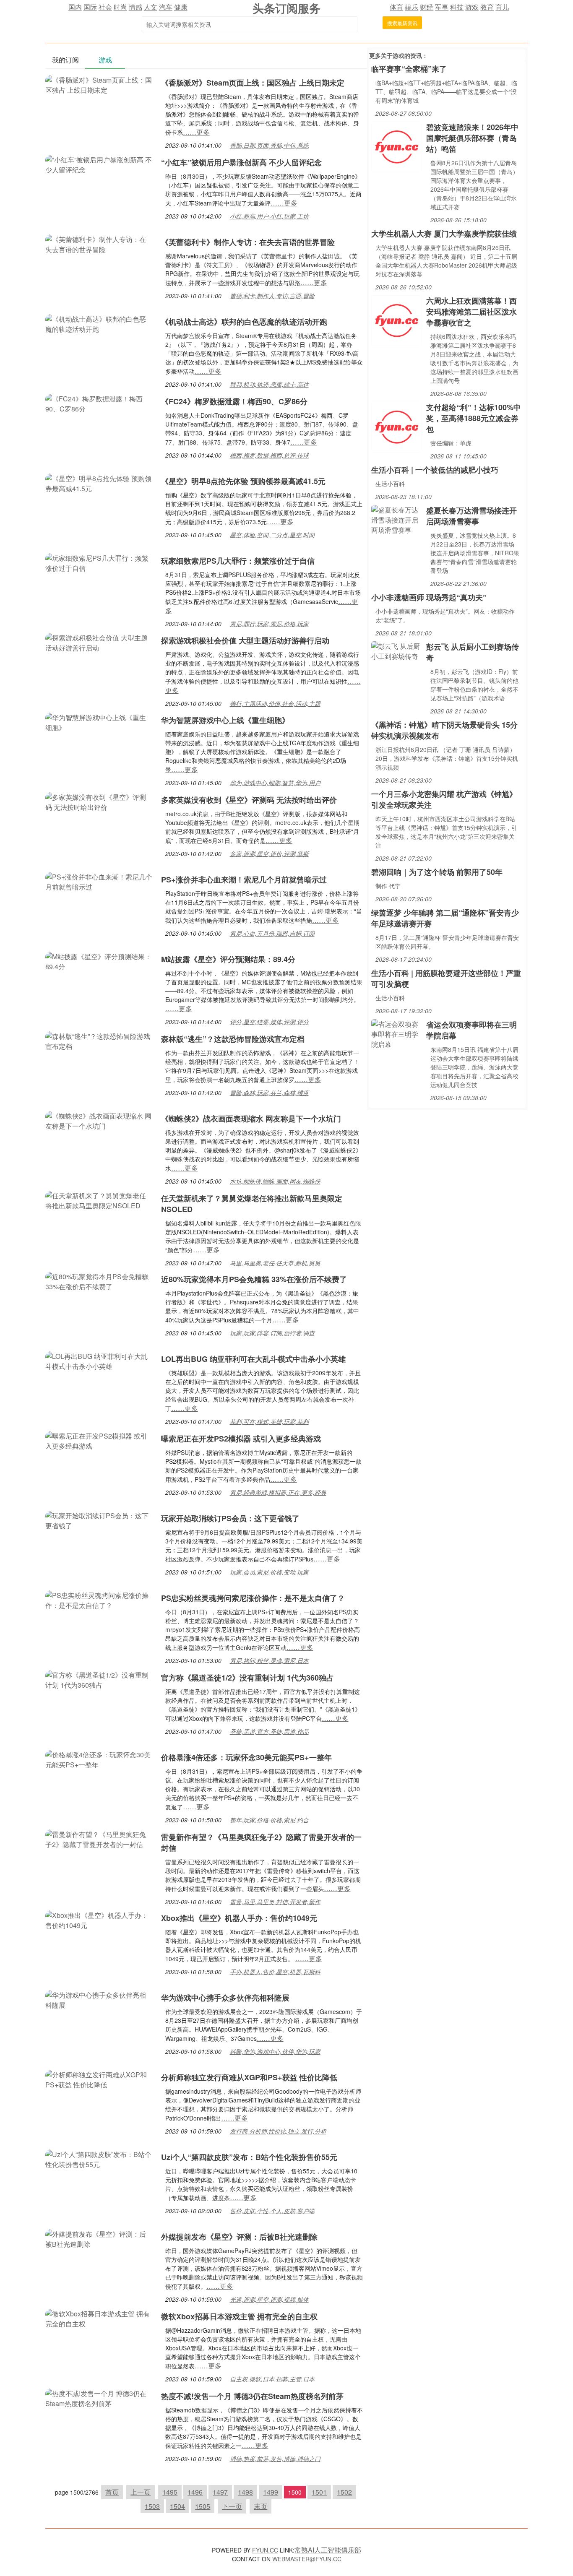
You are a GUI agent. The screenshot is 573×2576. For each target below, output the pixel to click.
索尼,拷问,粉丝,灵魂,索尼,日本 (269, 1660)
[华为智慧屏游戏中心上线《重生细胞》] (99, 722)
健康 (181, 7)
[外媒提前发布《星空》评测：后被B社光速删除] (99, 2238)
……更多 (196, 132)
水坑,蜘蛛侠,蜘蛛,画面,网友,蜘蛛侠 (275, 1181)
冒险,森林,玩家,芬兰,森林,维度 (269, 1093)
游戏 (472, 7)
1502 (344, 2492)
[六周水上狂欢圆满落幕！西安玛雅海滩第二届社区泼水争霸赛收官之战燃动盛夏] (397, 320)
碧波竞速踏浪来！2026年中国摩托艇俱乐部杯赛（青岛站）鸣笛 (472, 138)
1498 (245, 2492)
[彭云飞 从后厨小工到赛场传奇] (397, 650)
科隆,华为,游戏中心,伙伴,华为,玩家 (275, 2051)
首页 (112, 2492)
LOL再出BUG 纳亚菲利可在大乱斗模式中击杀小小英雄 (253, 1359)
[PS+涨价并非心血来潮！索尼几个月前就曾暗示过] (99, 881)
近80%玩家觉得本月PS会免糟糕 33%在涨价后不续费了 (254, 1279)
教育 (487, 7)
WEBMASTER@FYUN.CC (307, 2559)
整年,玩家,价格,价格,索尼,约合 (269, 1820)
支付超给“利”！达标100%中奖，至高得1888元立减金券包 (474, 418)
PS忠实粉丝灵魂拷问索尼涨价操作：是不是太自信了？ (253, 1598)
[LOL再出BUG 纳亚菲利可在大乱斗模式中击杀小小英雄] (99, 1360)
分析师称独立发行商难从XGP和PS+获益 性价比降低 (249, 2077)
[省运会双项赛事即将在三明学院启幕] (397, 1033)
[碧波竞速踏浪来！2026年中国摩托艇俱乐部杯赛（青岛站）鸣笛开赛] (397, 146)
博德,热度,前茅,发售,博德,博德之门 (275, 2459)
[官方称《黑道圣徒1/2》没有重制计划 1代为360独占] (99, 1679)
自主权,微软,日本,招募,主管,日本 (272, 2379)
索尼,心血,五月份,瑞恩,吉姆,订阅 (272, 933)
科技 (457, 7)
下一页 (232, 2506)
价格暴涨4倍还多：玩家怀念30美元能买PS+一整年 (246, 1757)
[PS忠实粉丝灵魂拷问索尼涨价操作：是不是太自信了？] (99, 1599)
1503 (152, 2506)
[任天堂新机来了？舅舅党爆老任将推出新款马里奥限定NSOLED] (99, 1200)
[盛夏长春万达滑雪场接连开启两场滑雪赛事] (397, 519)
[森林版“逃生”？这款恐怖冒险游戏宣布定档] (99, 1040)
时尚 (120, 7)
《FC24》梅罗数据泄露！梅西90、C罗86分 (234, 401)
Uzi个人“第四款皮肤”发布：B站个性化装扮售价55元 (249, 2157)
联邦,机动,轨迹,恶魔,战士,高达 (269, 384)
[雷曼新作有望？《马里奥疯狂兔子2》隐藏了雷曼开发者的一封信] (99, 1838)
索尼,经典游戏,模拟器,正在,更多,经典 (278, 1492)
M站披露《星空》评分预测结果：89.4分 (228, 959)
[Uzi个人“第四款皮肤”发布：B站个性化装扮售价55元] (99, 2158)
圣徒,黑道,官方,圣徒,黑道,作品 (269, 1731)
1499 (271, 2492)
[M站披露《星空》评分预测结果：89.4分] (99, 961)
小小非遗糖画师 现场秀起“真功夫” (429, 597)
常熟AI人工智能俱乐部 (328, 2550)
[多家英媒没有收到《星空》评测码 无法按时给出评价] (99, 801)
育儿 (502, 7)
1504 (177, 2506)
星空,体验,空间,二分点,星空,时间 (272, 535)
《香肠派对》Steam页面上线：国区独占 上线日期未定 (253, 83)
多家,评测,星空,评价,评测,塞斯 (269, 853)
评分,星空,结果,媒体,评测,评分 (269, 1022)
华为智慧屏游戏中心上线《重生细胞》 (225, 720)
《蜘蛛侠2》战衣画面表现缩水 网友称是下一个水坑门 (251, 1119)
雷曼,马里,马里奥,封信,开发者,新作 (275, 1902)
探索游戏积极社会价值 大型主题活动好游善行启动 (245, 640)
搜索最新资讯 (402, 23)
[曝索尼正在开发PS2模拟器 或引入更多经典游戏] (99, 1440)
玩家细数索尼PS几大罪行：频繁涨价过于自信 (238, 561)
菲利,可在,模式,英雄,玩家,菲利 (269, 1421)
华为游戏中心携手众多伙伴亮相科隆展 (225, 1998)
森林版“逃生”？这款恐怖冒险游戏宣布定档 (233, 1039)
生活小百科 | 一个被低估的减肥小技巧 (435, 470)
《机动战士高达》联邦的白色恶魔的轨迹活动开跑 (244, 322)
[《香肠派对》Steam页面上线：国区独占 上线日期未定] (99, 84)
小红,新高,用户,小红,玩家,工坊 (269, 216)
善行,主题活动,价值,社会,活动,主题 (275, 703)
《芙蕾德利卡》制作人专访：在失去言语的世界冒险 (248, 242)
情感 (135, 7)
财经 (427, 7)
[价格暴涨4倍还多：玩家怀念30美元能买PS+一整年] (99, 1759)
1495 (170, 2492)
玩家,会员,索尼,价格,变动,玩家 (269, 1572)
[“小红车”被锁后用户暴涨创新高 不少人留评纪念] (99, 164)
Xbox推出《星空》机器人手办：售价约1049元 (239, 1918)
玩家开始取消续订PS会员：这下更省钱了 (230, 1518)
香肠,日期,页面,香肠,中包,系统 (269, 145)
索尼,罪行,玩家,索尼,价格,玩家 (269, 624)
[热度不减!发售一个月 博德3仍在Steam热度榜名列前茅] (99, 2398)
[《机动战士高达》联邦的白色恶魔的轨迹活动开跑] (99, 323)
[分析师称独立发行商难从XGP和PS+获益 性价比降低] (99, 2079)
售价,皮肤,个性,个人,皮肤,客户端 (272, 2211)
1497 (220, 2492)
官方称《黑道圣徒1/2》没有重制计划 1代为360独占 (247, 1678)
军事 (442, 7)
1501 (319, 2492)
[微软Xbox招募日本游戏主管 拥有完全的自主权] (99, 2318)
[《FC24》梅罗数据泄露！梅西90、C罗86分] (99, 403)
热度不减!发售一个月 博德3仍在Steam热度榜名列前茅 (252, 2396)
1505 (203, 2506)
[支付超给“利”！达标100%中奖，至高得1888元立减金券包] (397, 426)
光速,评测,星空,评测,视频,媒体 (269, 2299)
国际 (90, 7)
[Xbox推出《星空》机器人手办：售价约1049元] (99, 1919)
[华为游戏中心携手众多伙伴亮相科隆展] (99, 1999)
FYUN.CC (265, 2550)
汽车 (166, 7)
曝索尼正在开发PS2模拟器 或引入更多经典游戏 (241, 1439)
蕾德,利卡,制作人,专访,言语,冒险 (272, 296)
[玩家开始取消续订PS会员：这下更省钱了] (99, 1520)
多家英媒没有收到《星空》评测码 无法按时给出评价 (249, 800)
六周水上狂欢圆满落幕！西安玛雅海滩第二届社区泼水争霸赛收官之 (471, 312)
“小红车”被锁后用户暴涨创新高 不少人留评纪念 (241, 162)
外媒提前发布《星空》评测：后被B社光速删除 (239, 2237)
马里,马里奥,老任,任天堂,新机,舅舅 (275, 1263)
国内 (75, 7)
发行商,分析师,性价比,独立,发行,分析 (278, 2131)
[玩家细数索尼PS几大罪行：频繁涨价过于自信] (99, 562)
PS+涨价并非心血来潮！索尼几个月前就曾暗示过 (244, 879)
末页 (260, 2506)
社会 (105, 7)
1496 (195, 2492)
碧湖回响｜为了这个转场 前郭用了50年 (437, 872)
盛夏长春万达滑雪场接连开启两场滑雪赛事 (471, 516)
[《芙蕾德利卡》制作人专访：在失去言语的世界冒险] (99, 243)
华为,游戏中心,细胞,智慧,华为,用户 (275, 783)
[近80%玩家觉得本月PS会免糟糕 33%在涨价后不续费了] (99, 1281)
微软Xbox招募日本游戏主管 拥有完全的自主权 (239, 2316)
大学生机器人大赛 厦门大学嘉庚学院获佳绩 (444, 234)
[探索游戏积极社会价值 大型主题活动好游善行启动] (99, 642)
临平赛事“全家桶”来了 (409, 69)
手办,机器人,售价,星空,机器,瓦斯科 (275, 1972)
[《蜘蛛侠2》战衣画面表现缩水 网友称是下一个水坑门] (99, 1120)
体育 (396, 7)
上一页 (141, 2492)
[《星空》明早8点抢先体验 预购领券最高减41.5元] (99, 483)
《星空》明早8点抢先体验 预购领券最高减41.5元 (243, 481)
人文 (151, 7)
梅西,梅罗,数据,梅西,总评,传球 (269, 455)
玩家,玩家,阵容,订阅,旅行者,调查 (272, 1333)
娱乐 (412, 7)
